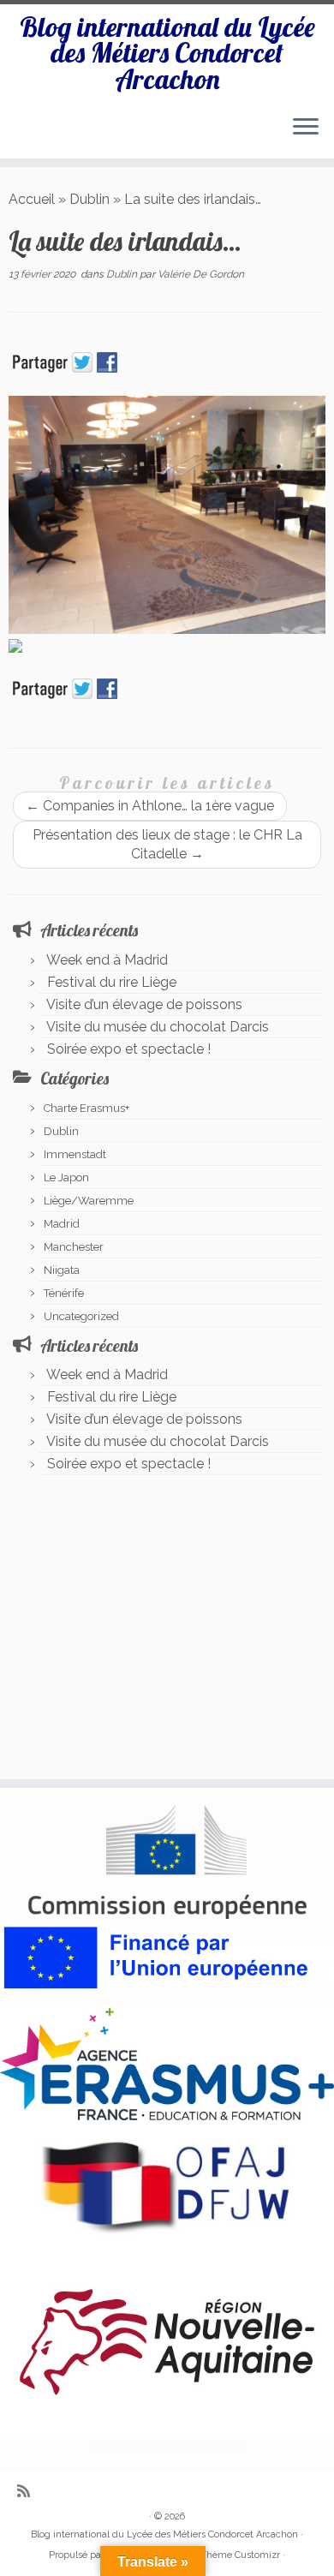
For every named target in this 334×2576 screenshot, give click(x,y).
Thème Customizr (240, 2555)
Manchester (74, 1247)
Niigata (62, 1270)
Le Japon (66, 1177)
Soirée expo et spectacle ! (129, 1049)
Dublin (89, 199)
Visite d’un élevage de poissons (144, 1004)
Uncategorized (81, 1316)
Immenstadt (75, 1154)
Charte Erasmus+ (86, 1108)
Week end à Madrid (107, 960)
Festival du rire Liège (112, 982)
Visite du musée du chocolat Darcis (158, 1027)
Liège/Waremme (89, 1201)
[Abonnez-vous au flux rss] (28, 2491)
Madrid (62, 1224)
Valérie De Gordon (201, 274)
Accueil (32, 199)
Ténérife (64, 1293)
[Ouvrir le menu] (306, 128)
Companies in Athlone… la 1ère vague (150, 806)
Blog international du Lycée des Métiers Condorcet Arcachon (167, 53)
